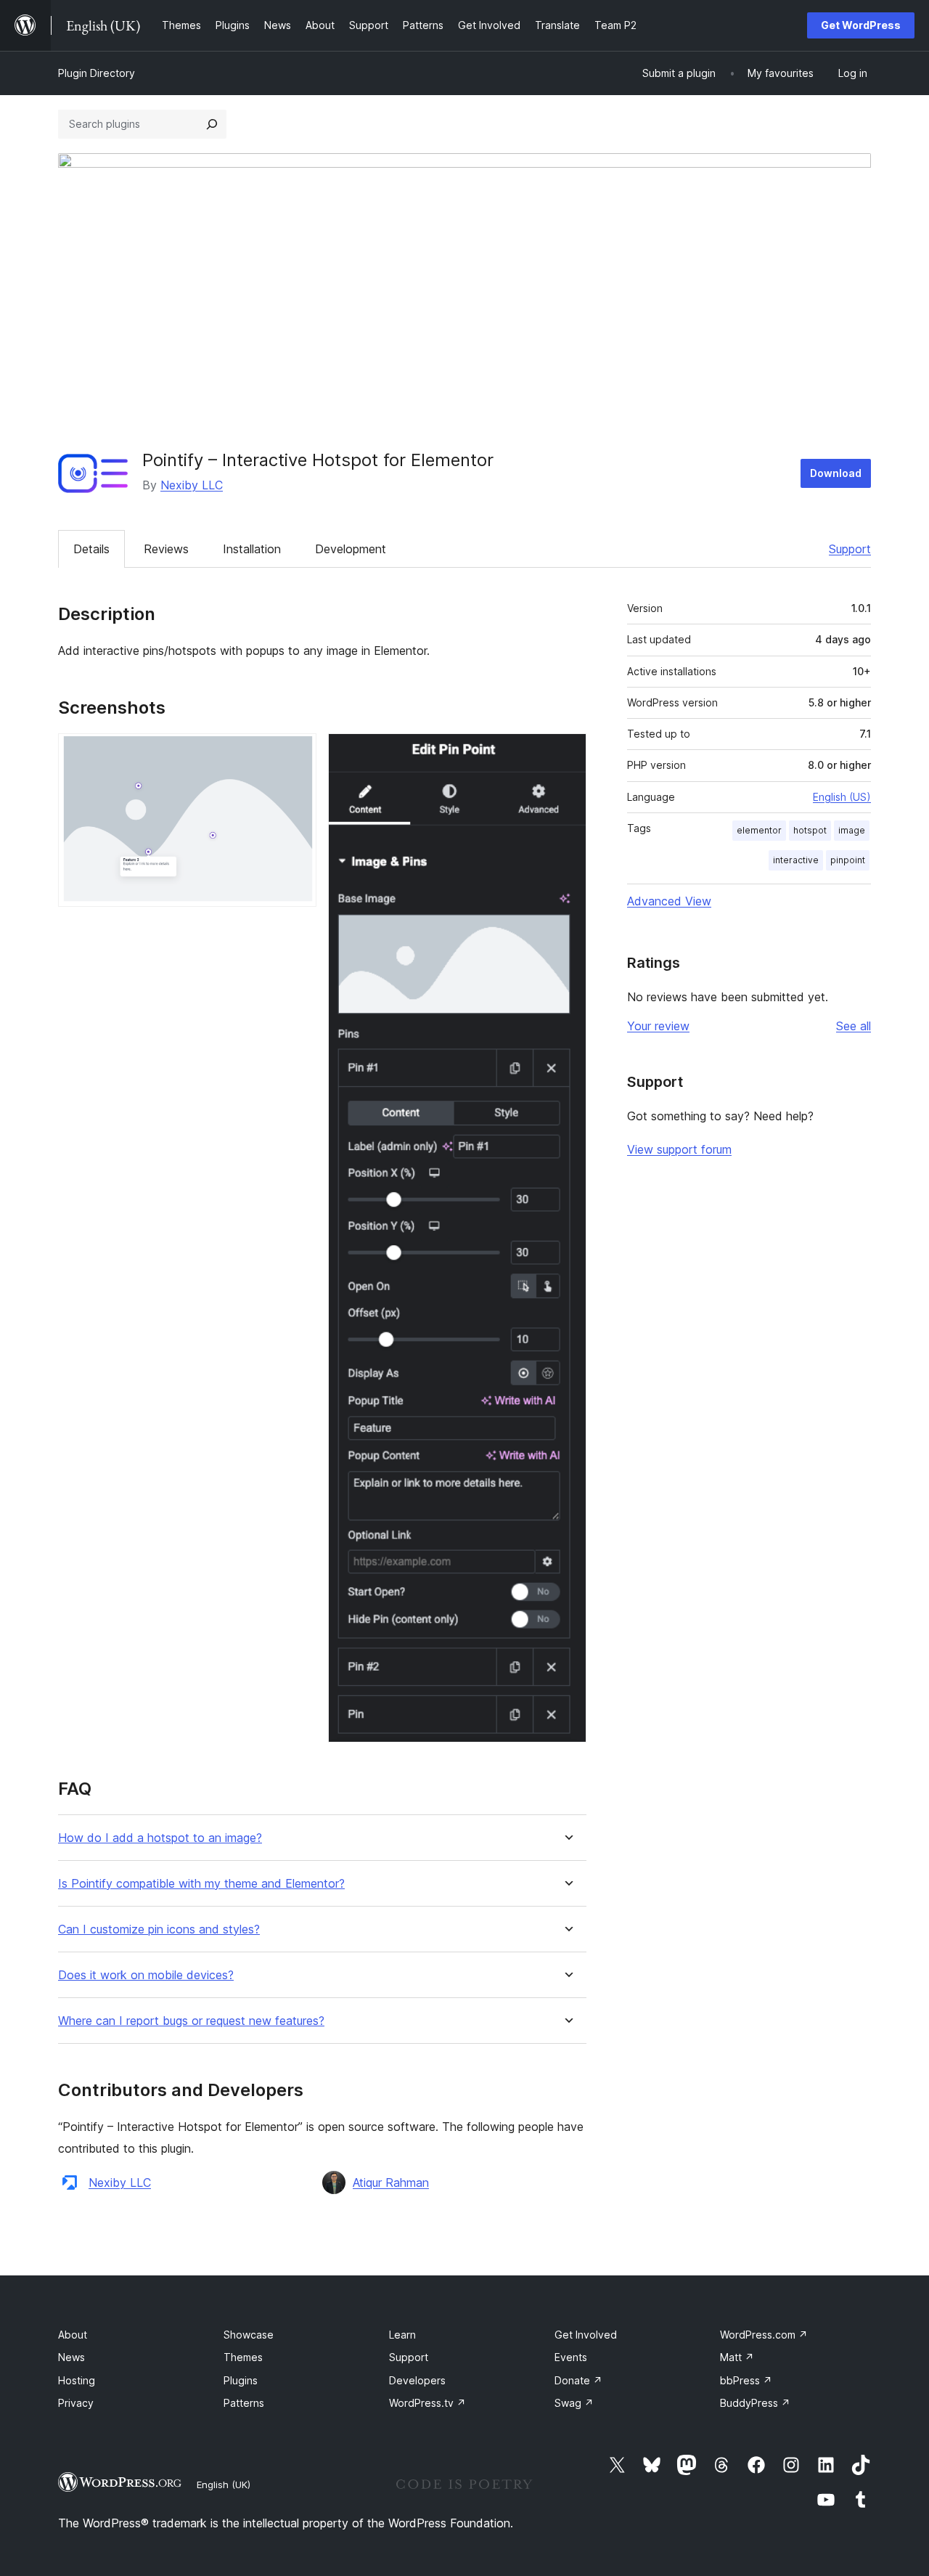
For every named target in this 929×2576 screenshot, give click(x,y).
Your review (658, 1026)
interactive (796, 860)
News (71, 2357)
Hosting (77, 2380)
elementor (759, 830)
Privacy (76, 2403)
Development (351, 549)
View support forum (679, 1149)
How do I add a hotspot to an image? (160, 1838)
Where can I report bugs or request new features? (191, 2021)
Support (850, 549)
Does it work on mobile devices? (146, 1975)
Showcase (249, 2335)
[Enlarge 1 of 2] (297, 753)
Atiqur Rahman (391, 2182)
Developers (417, 2380)
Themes (243, 2357)
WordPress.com (764, 2335)
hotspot (810, 830)
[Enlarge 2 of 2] (567, 753)
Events (571, 2357)
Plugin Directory (97, 73)
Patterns (244, 2403)
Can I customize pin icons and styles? (159, 1929)
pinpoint (848, 860)
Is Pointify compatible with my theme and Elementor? (201, 1884)
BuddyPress (755, 2403)
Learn (402, 2335)
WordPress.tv (427, 2403)
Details (91, 549)
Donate (578, 2380)
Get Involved (586, 2335)
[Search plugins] (212, 124)
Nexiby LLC (192, 485)
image (852, 830)
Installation (252, 549)
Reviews (166, 549)
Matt (737, 2357)
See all (854, 1026)
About (73, 2335)
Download (836, 473)
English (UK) (224, 2485)
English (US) (842, 797)
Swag (574, 2403)
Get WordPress (861, 25)
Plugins (241, 2380)
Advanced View (669, 901)
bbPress (746, 2380)
